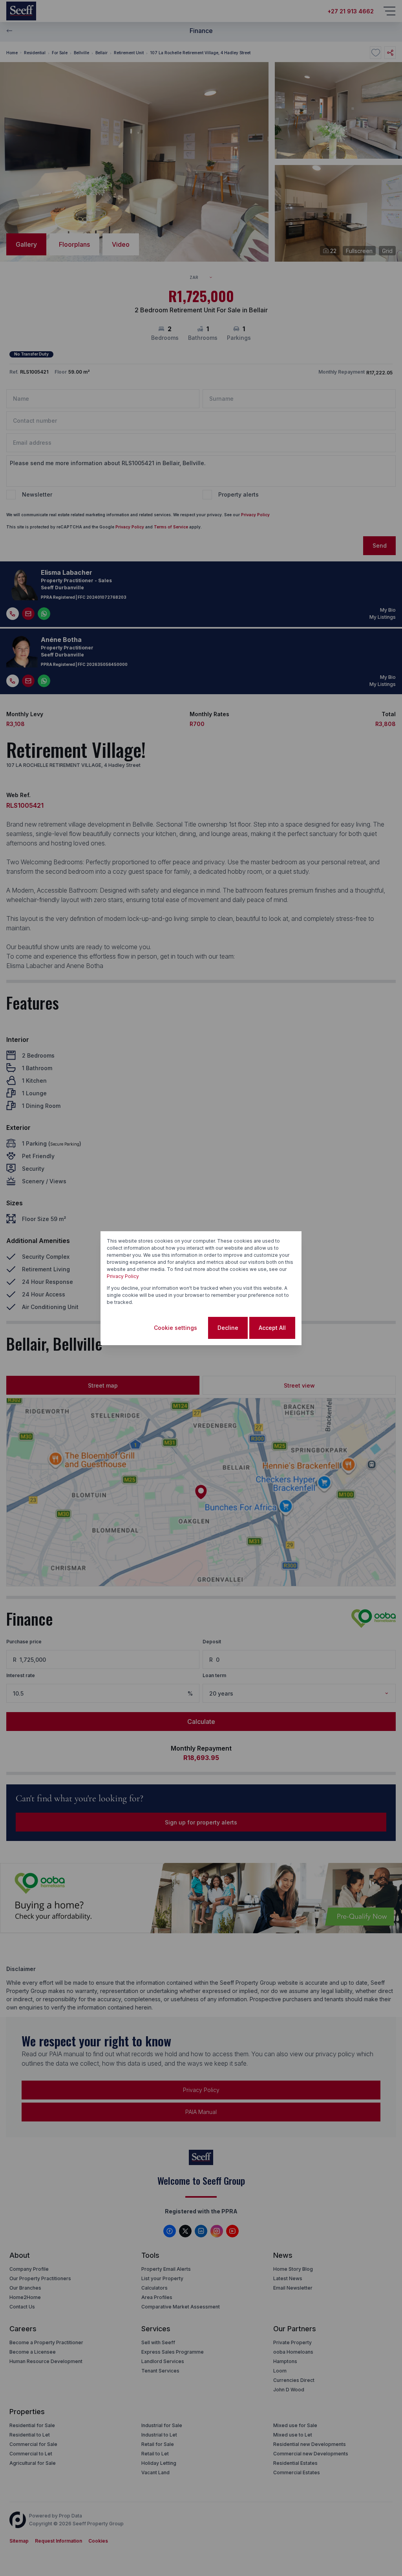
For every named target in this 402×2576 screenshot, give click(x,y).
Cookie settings (175, 1328)
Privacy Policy (123, 1276)
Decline (228, 1328)
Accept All (272, 1328)
